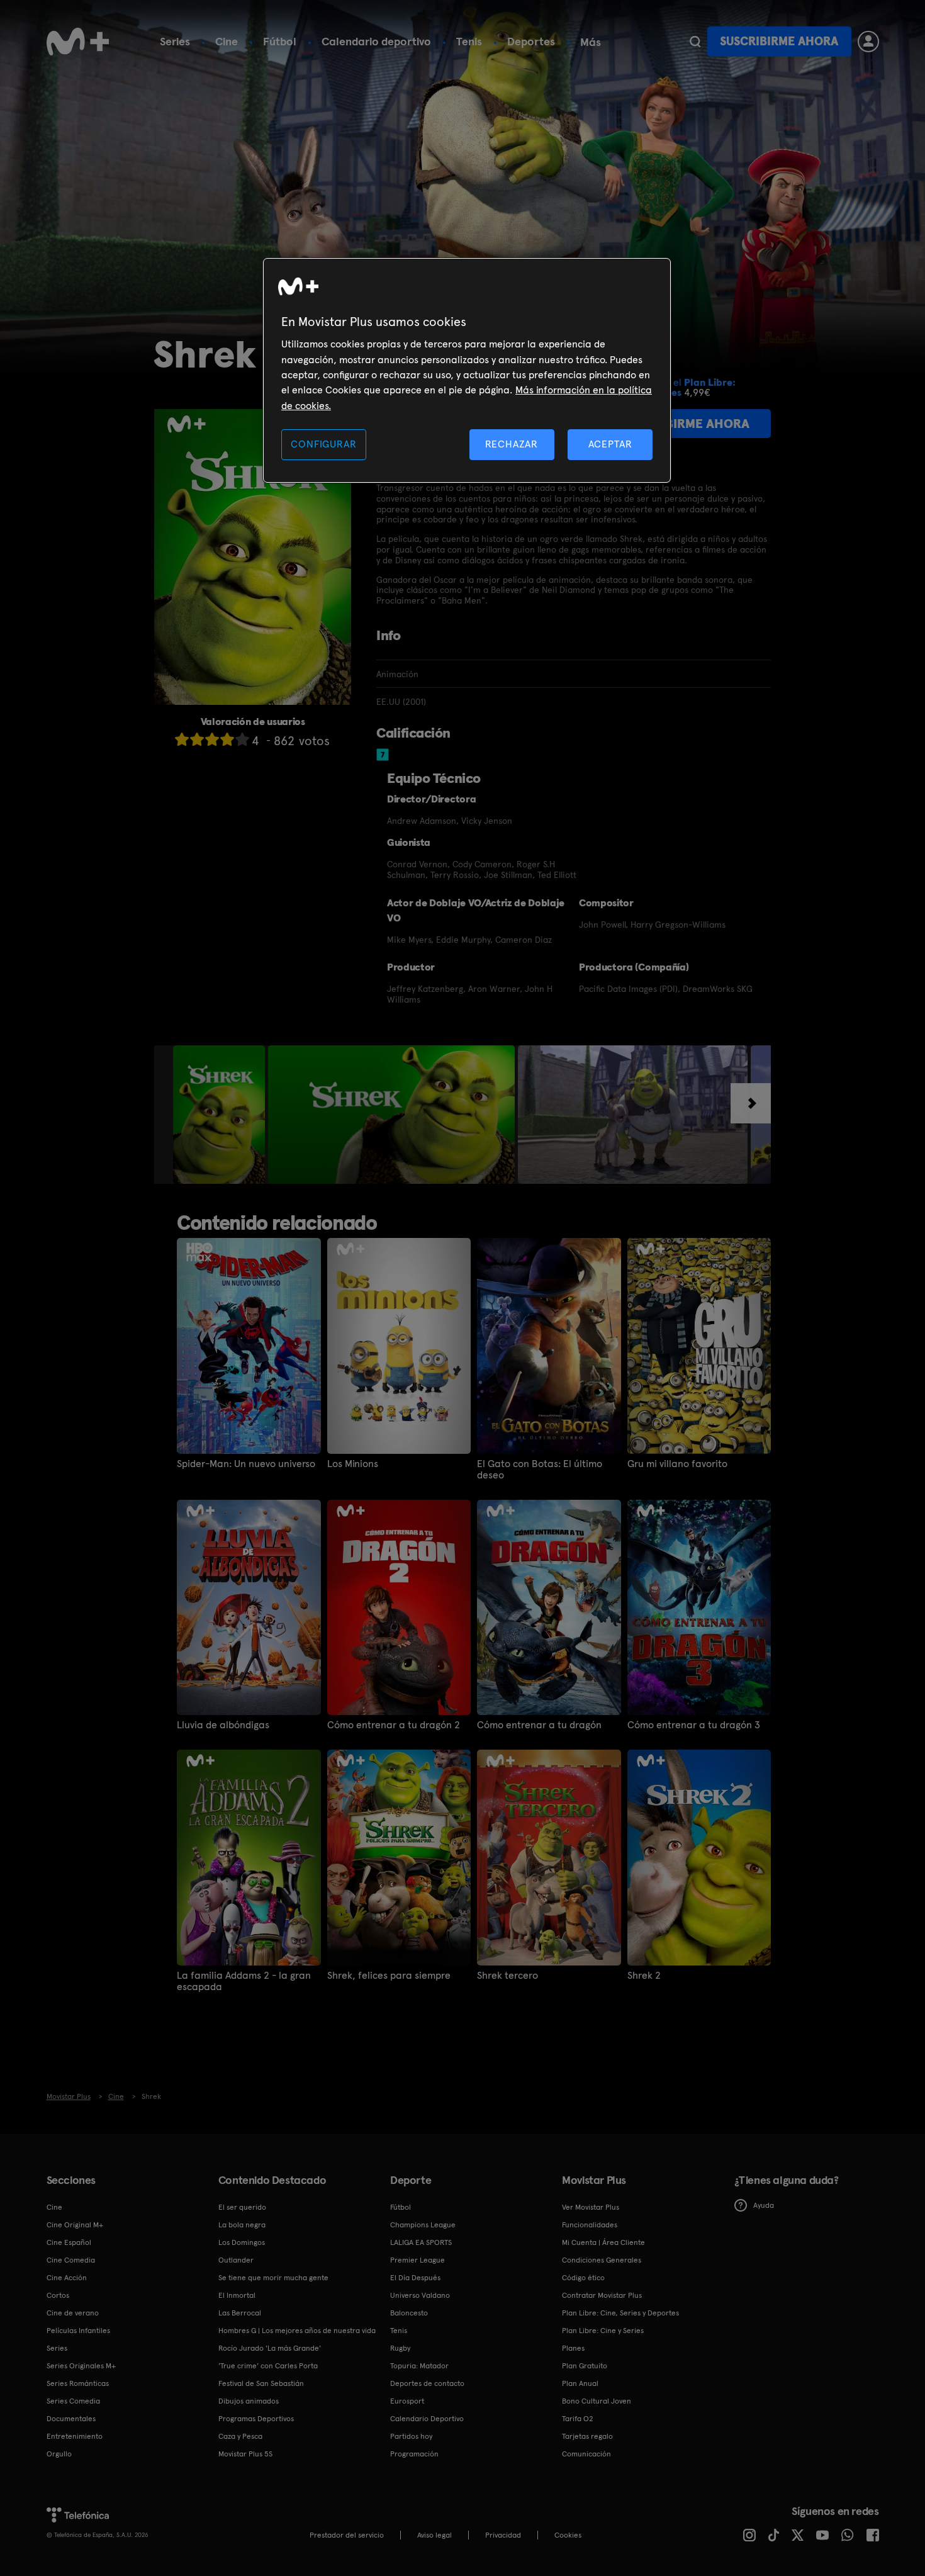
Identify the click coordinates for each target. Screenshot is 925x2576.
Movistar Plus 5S (245, 2454)
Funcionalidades (590, 2225)
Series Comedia (73, 2401)
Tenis (469, 41)
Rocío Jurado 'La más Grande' (270, 2348)
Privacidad (503, 2535)
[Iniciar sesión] (868, 42)
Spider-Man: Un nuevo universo (246, 1464)
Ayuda (764, 2205)
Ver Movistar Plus (591, 2207)
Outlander (236, 2260)
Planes (573, 2348)
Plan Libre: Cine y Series (603, 2331)
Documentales (71, 2419)
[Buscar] (695, 42)
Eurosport (407, 2401)
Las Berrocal (240, 2313)
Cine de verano (73, 2313)
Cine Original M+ (75, 2225)
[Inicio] (78, 42)
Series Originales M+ (81, 2366)
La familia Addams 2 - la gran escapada (244, 1981)
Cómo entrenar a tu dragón (539, 1725)
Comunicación (586, 2454)
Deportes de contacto (427, 2383)
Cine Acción (67, 2278)
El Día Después (415, 2278)
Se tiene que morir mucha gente (273, 2278)
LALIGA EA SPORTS (421, 2242)
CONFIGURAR (323, 444)
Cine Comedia (71, 2260)
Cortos (58, 2295)
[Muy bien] (242, 739)
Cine (227, 41)
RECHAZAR (512, 444)
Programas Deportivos (256, 2419)
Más (591, 42)
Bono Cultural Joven (597, 2401)
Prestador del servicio (347, 2535)
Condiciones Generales (602, 2260)
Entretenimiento (75, 2436)
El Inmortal (237, 2295)
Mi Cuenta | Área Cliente (603, 2242)
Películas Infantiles (78, 2331)
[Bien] (227, 739)
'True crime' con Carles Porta (268, 2366)
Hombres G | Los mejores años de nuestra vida (297, 2331)
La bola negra (242, 2225)
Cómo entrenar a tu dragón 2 (394, 1725)
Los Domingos (242, 2242)
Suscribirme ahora (779, 41)
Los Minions (353, 1464)
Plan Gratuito (585, 2366)
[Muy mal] (182, 739)
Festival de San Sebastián (261, 2383)
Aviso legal (434, 2535)
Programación (414, 2454)
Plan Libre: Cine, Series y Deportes (620, 2313)
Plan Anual (580, 2383)
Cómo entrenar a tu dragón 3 (694, 1725)
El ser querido (242, 2207)
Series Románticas (78, 2383)
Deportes (531, 41)
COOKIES (568, 2535)
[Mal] (197, 739)
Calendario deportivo (376, 41)
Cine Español (69, 2242)
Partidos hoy (411, 2436)
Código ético (583, 2278)
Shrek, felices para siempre (389, 1976)
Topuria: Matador (419, 2366)
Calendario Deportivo (427, 2419)
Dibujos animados (249, 2401)
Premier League (418, 2260)
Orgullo (59, 2454)
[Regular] (212, 739)
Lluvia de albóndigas (223, 1725)
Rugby (400, 2348)
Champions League (423, 2225)
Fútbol (280, 41)
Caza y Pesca (240, 2436)
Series (175, 41)
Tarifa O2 (578, 2419)
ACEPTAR (610, 444)
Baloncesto (409, 2313)
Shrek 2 (644, 1976)
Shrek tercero (507, 1976)
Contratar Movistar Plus (602, 2295)
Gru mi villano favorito (677, 1464)
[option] (221, 1115)
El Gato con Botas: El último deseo (540, 1470)
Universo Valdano (420, 2295)
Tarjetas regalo (587, 2436)
